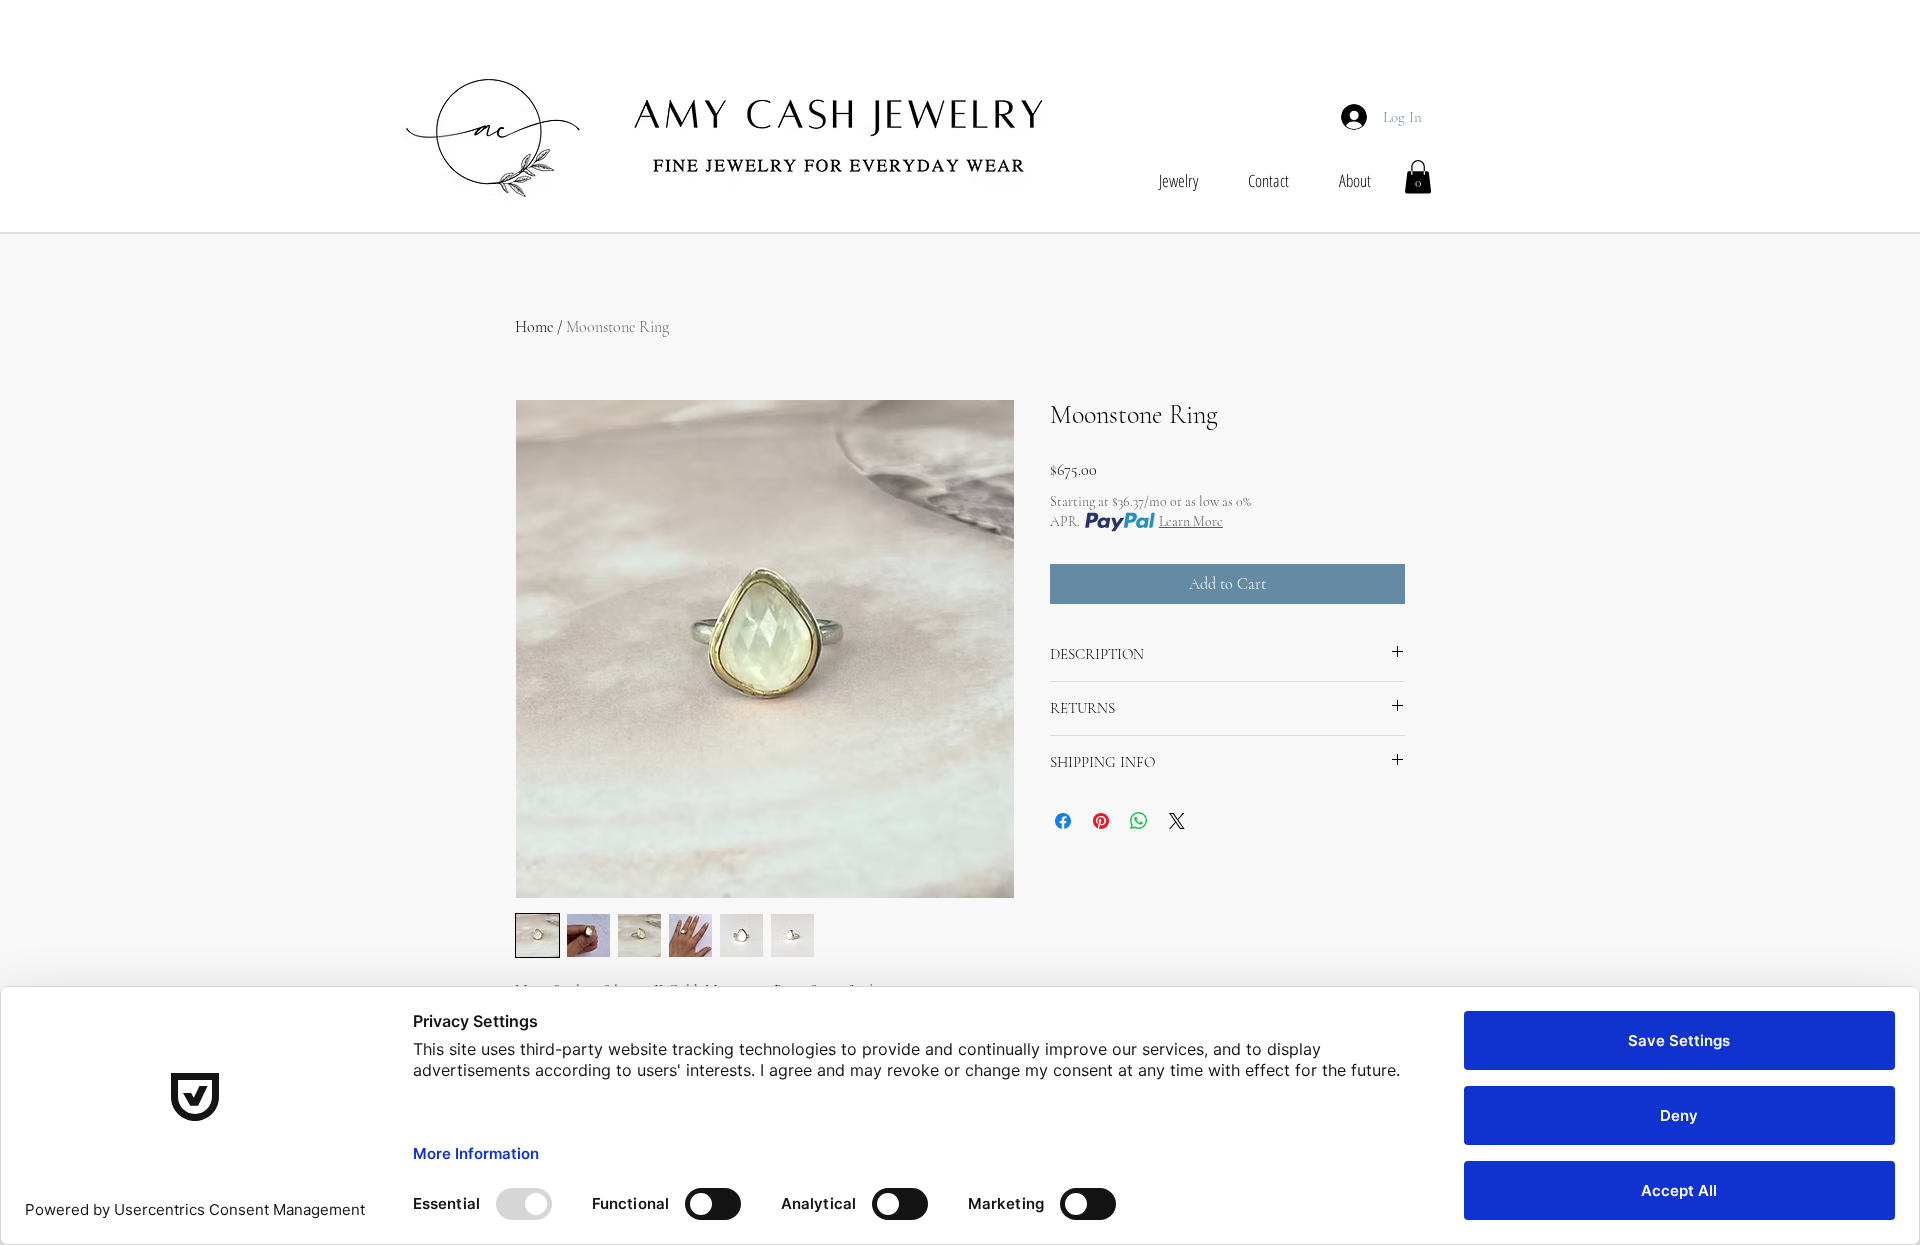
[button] (1418, 176)
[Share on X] (1177, 821)
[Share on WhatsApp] (1139, 821)
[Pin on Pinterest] (1101, 821)
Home (534, 327)
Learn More (1191, 521)
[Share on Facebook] (1063, 821)
